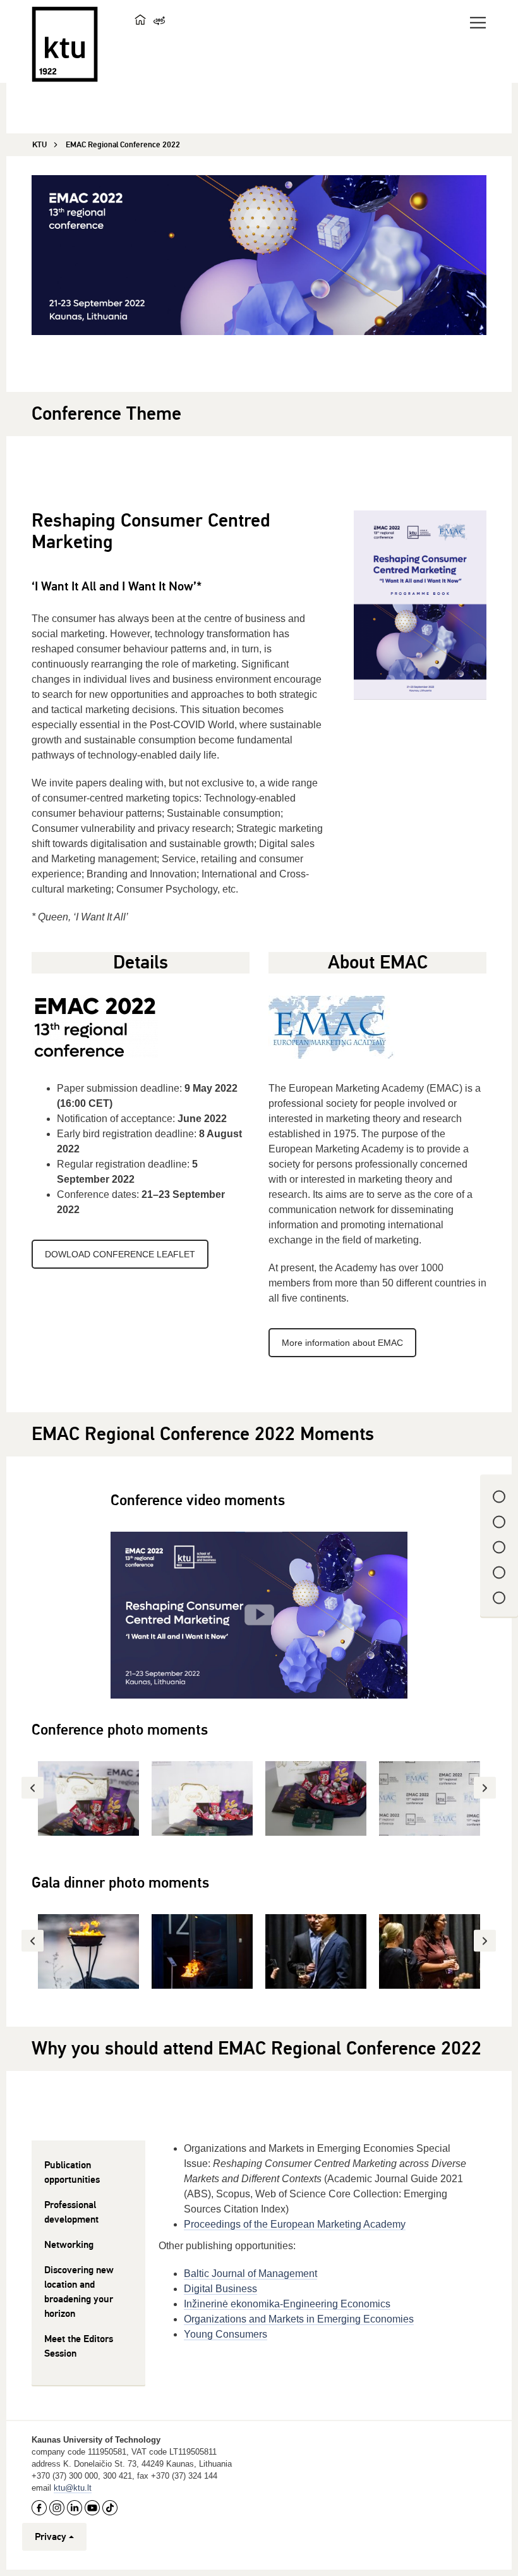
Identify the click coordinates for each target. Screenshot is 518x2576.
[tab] (88, 2173)
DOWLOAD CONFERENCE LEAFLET (120, 1254)
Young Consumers (226, 2334)
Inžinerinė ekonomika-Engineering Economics (287, 2304)
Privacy (51, 2537)
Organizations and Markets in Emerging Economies (299, 2319)
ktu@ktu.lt (73, 2488)
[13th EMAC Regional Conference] (259, 1615)
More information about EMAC (342, 1343)
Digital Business (220, 2289)
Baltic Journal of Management (250, 2274)
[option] (88, 1798)
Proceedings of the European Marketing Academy (295, 2224)
